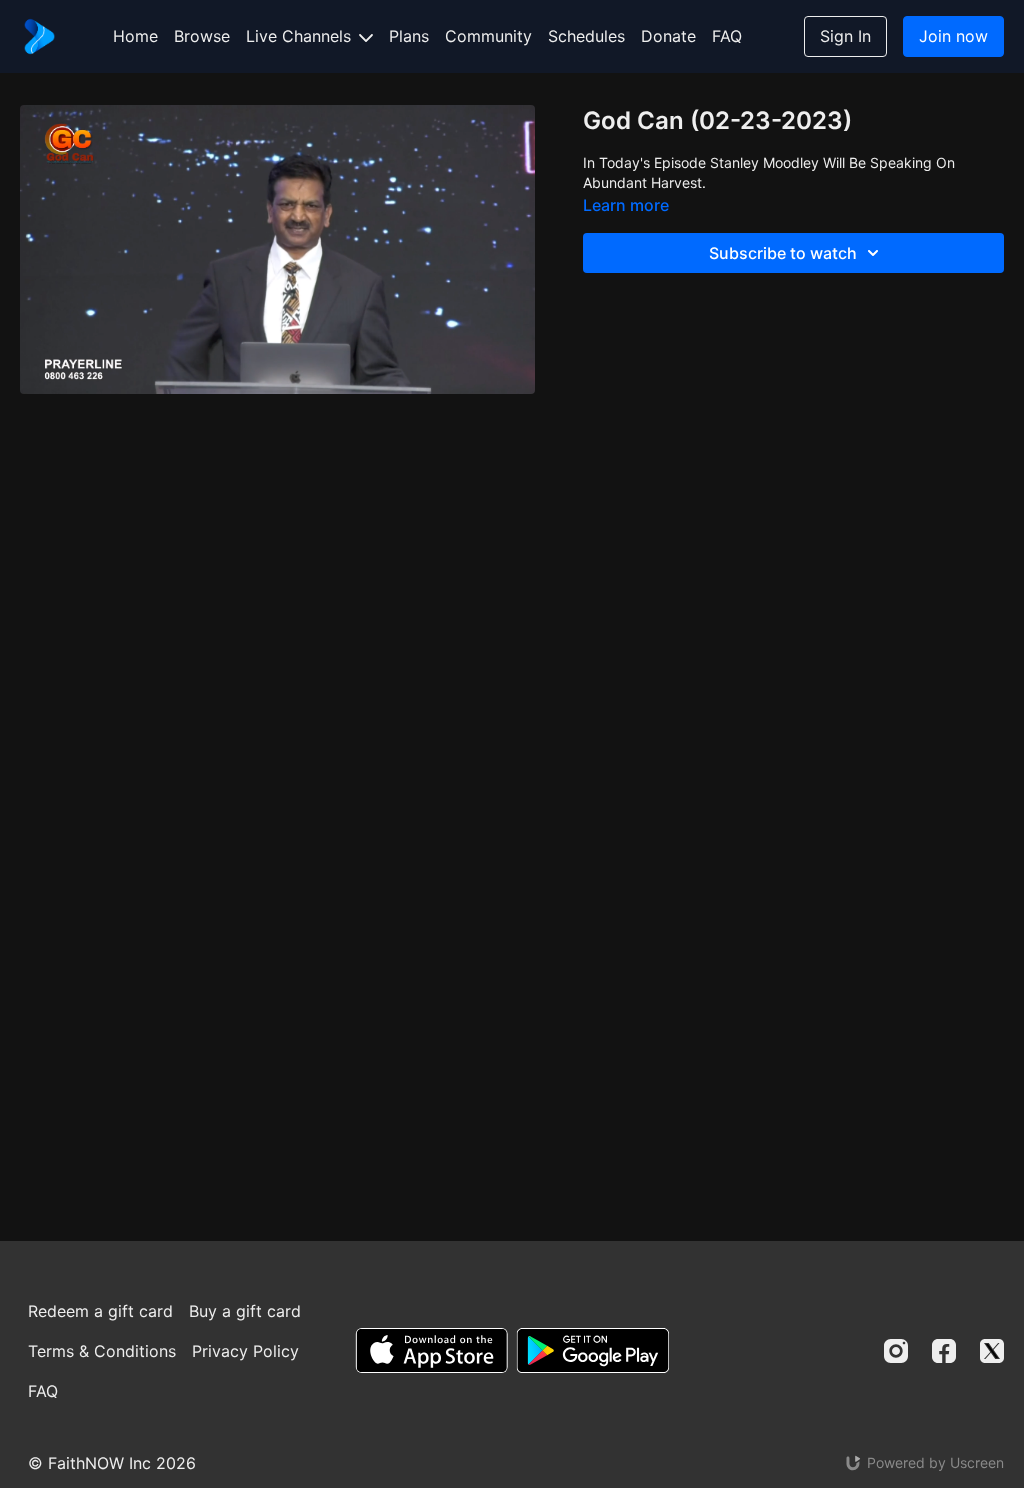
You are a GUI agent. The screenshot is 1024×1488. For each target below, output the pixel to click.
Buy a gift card (245, 1311)
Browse (202, 36)
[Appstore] (431, 1350)
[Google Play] (593, 1350)
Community (488, 36)
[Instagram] (896, 1351)
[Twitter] (992, 1351)
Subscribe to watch (783, 253)
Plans (409, 36)
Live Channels (301, 36)
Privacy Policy (245, 1351)
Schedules (586, 36)
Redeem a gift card (100, 1311)
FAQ (727, 36)
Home (135, 36)
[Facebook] (944, 1351)
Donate (668, 36)
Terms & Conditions (102, 1351)
